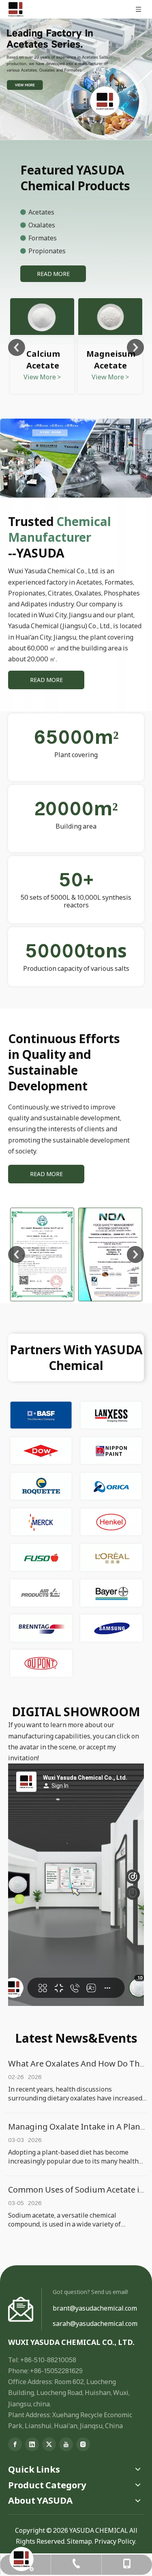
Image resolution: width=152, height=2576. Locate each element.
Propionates (47, 251)
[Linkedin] (32, 2444)
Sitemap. (80, 2541)
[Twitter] (49, 2444)
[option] (42, 347)
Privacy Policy (115, 2541)
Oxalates (42, 225)
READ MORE (53, 274)
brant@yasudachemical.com (95, 2308)
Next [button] (135, 347)
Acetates (42, 212)
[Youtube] (66, 2444)
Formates (43, 238)
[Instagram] (83, 2444)
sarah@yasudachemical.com (95, 2323)
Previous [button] (17, 347)
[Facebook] (15, 2444)
